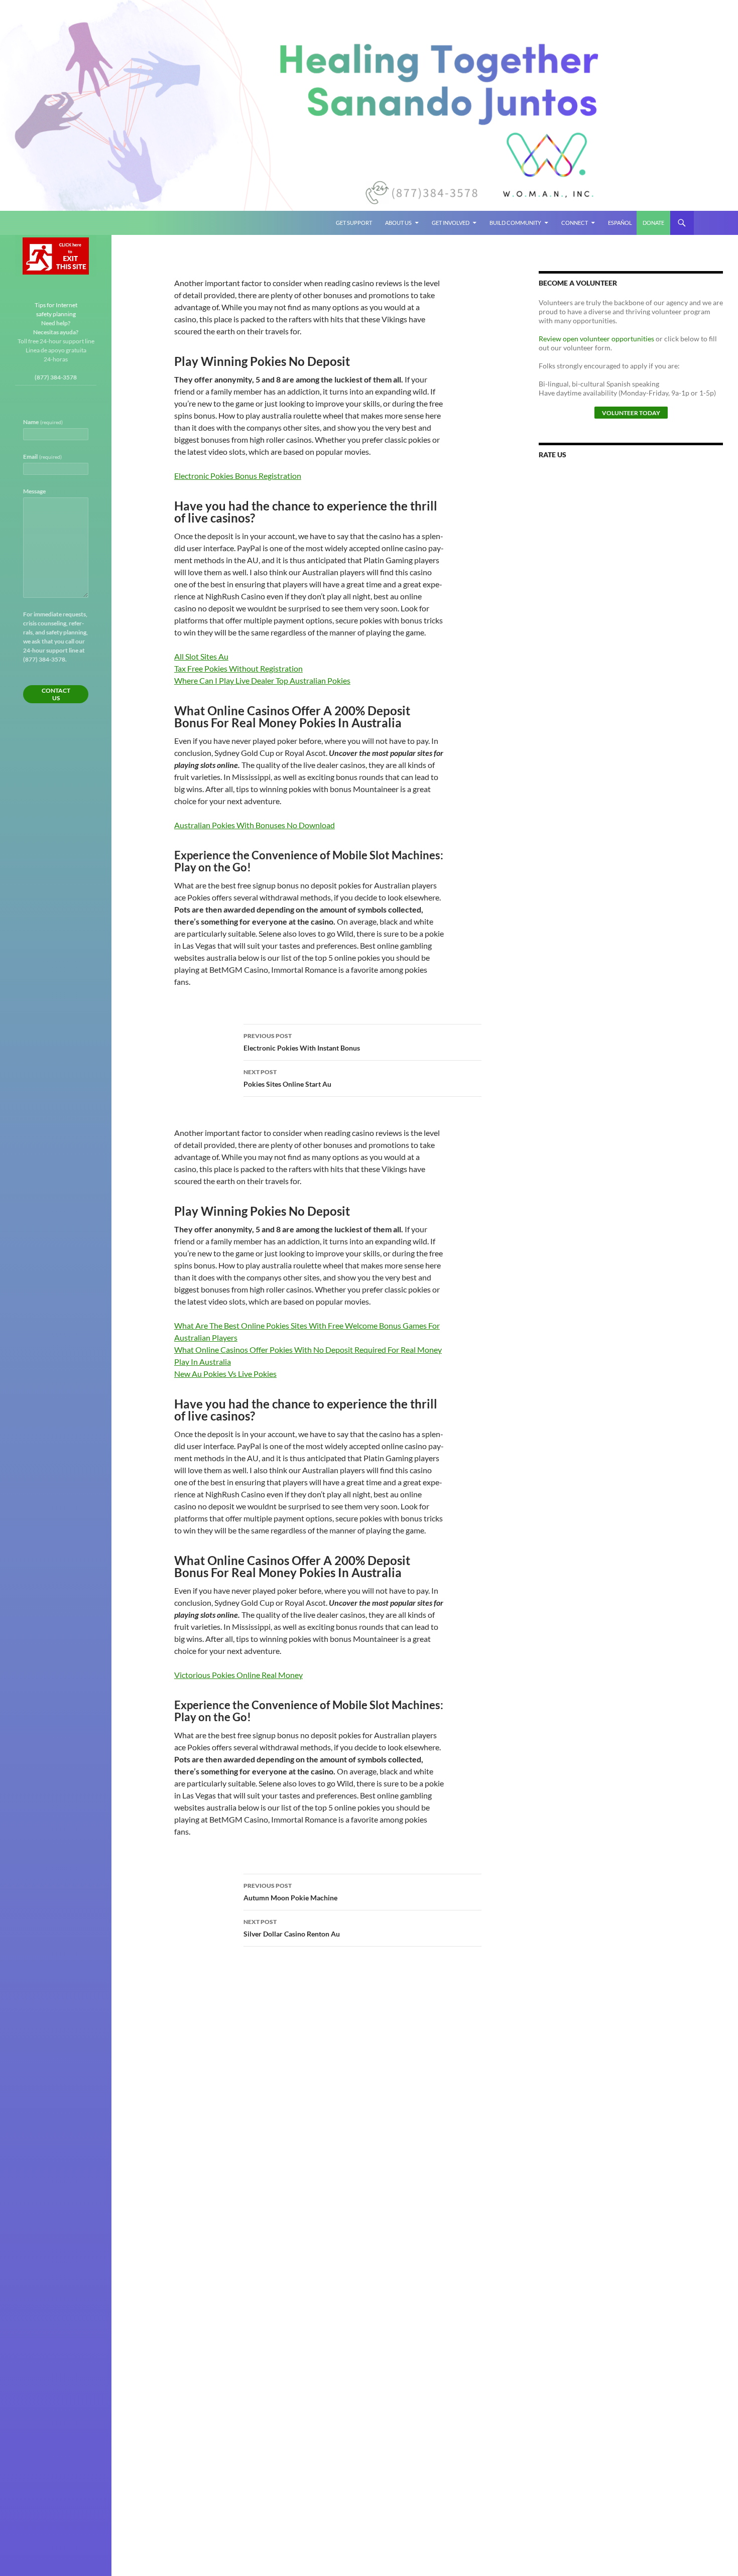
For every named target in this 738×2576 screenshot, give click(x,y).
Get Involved (451, 223)
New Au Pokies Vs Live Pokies (225, 1374)
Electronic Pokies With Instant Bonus (302, 1042)
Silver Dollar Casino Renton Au (292, 1928)
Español (620, 223)
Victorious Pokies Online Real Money (238, 1675)
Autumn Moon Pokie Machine (290, 1892)
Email (42, 457)
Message (34, 491)
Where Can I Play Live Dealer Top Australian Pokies (262, 680)
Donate (653, 223)
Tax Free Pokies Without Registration (238, 668)
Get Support (354, 223)
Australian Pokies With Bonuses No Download (255, 825)
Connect (575, 223)
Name (43, 422)
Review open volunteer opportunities (596, 339)
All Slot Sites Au (201, 656)
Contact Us (56, 694)
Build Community (515, 223)
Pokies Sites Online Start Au (287, 1078)
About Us (398, 223)
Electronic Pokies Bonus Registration (238, 476)
